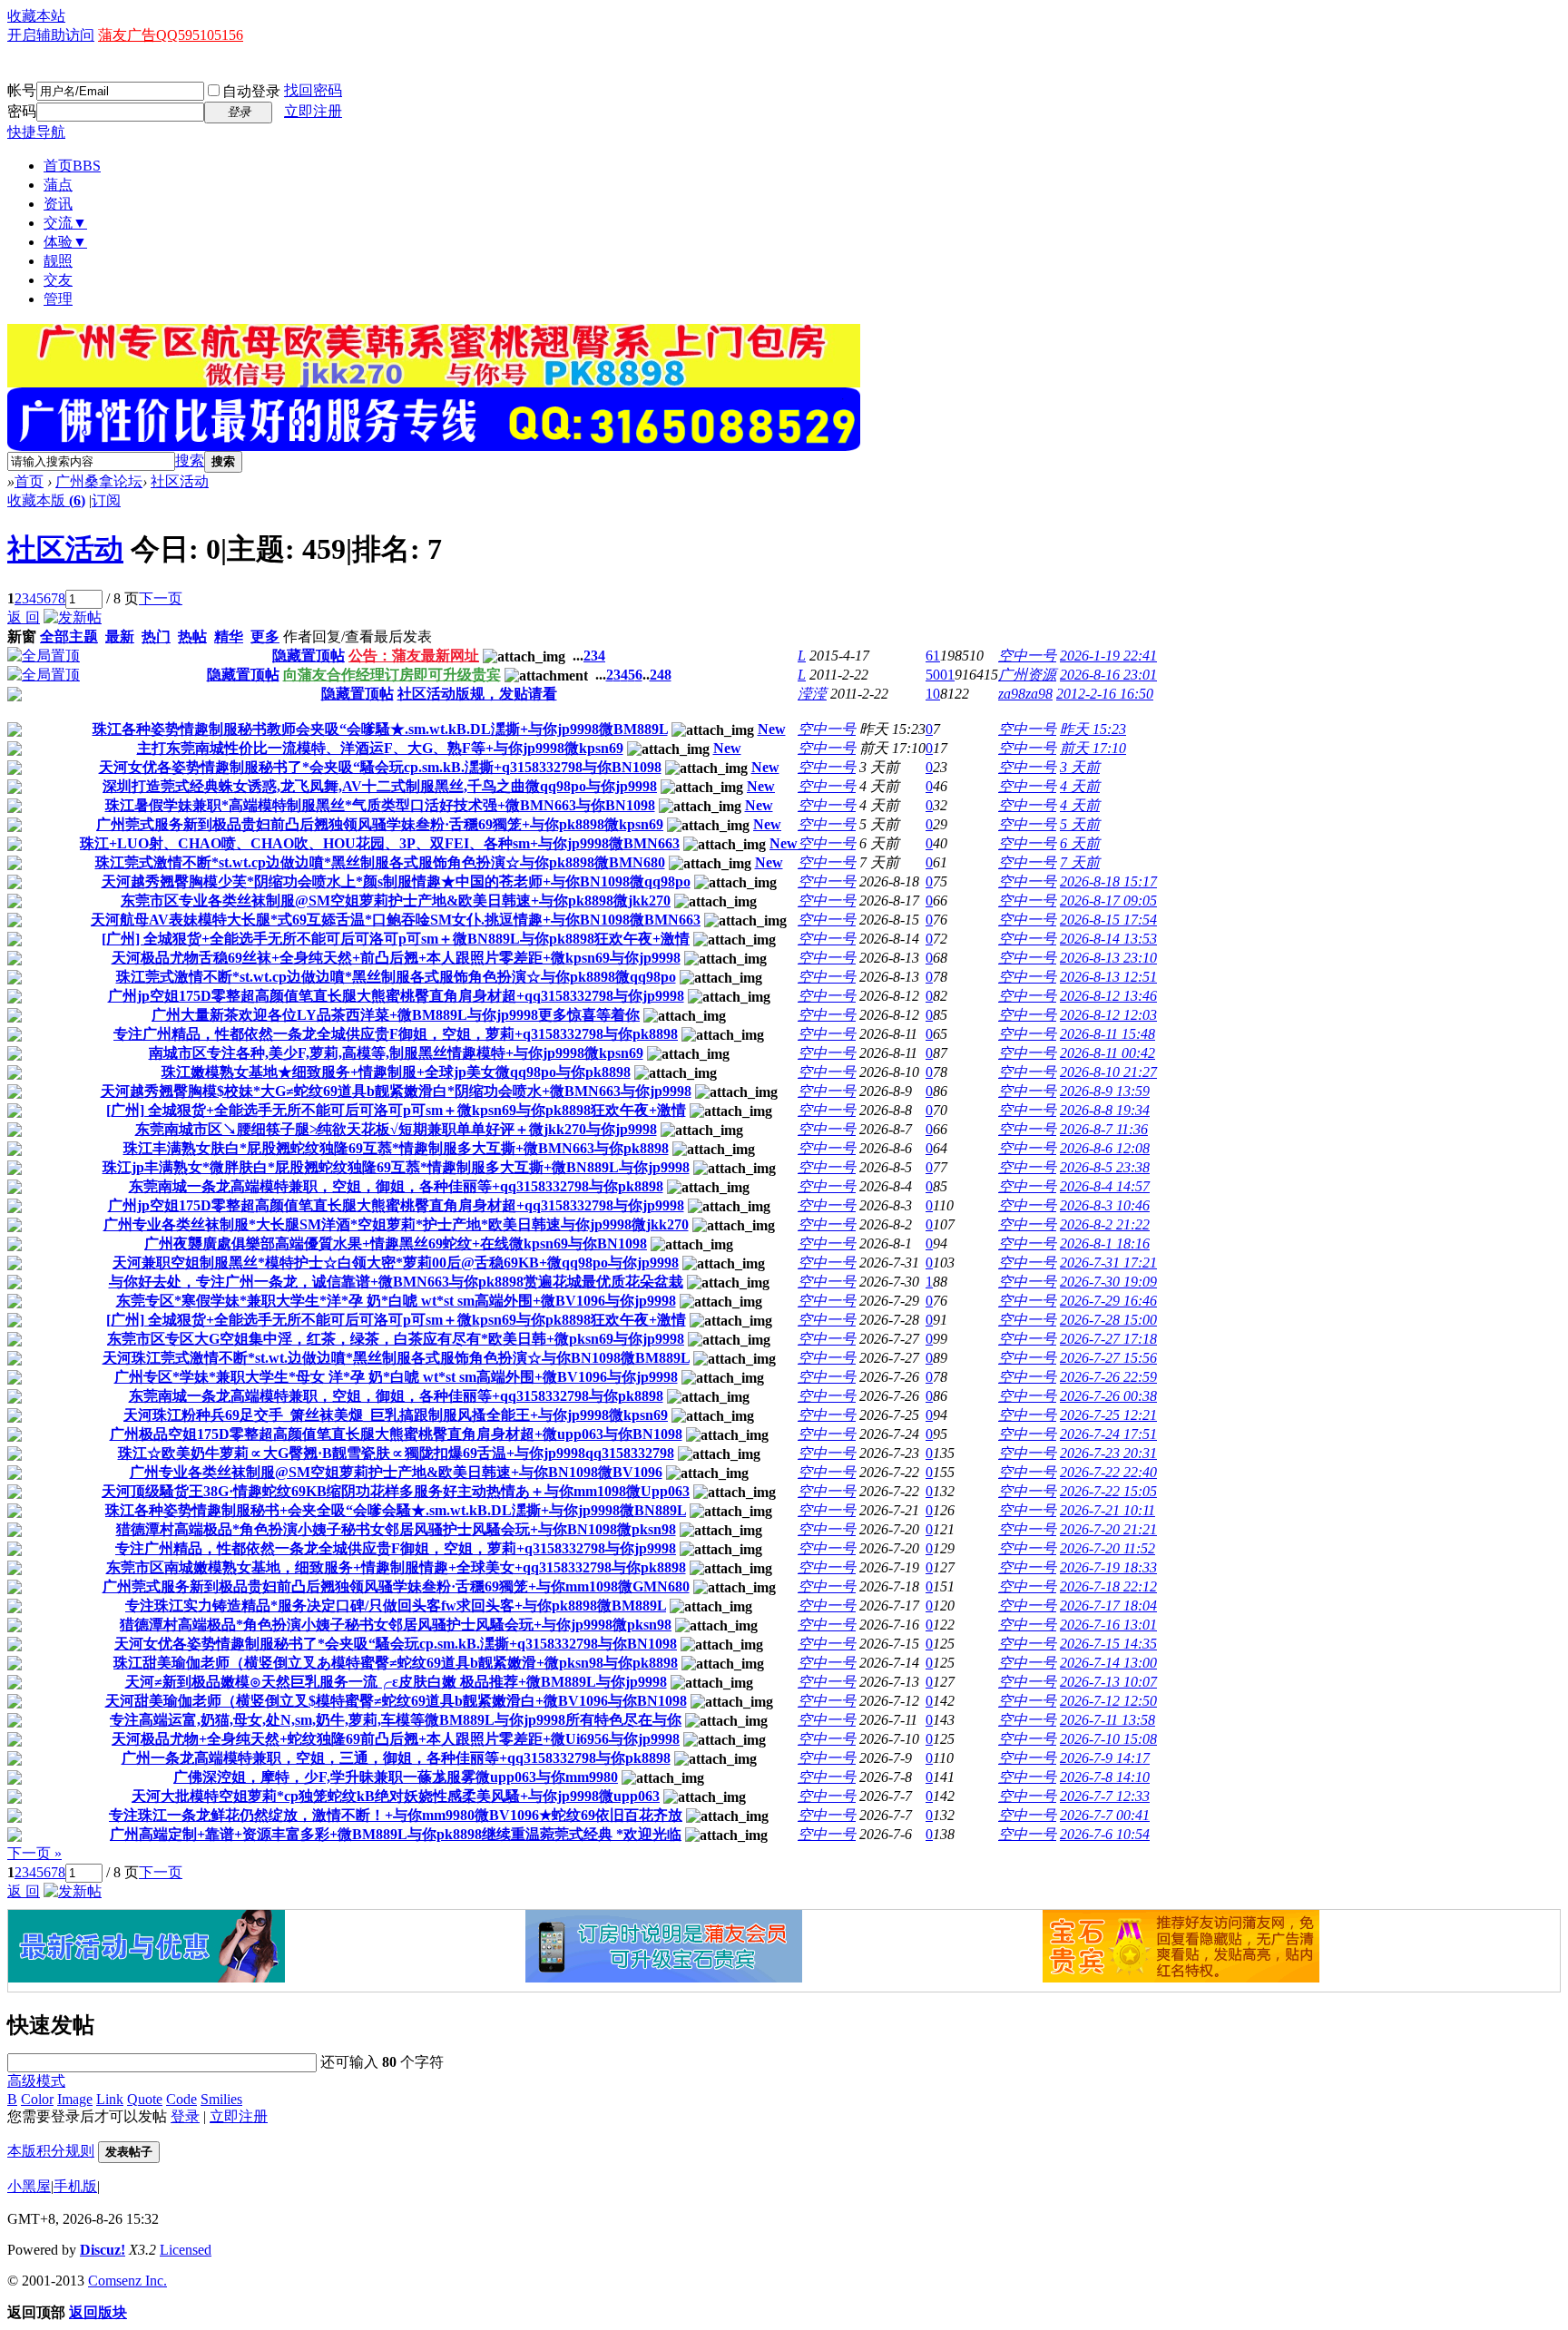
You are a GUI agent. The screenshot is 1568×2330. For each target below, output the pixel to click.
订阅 (106, 500)
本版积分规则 (51, 2151)
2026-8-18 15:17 (1108, 881)
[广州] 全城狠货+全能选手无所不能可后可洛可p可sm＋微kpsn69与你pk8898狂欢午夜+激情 (396, 1110)
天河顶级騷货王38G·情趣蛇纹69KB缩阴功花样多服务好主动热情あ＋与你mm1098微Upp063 (396, 1491)
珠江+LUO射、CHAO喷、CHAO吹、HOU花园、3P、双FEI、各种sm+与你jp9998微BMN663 (380, 843)
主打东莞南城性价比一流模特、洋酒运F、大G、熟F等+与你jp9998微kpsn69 (380, 748)
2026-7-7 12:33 (1105, 1796)
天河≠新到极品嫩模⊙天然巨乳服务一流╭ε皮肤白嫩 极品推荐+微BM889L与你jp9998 (396, 1682)
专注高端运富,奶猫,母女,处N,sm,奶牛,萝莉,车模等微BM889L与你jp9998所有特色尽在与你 (396, 1720)
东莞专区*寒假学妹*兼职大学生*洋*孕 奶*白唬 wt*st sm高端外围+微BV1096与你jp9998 (396, 1301)
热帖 (192, 636)
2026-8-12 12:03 (1108, 1015)
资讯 (58, 204)
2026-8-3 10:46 (1105, 1205)
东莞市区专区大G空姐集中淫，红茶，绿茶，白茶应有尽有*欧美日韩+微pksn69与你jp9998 (396, 1339)
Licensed (186, 2250)
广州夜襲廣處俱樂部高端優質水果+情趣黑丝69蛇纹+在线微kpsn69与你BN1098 (396, 1243)
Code (181, 2099)
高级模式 (36, 2081)
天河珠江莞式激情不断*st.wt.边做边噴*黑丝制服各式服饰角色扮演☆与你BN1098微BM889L (396, 1358)
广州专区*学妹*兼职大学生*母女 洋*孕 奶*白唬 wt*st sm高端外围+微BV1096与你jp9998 (396, 1377)
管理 (58, 299)
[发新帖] (73, 617)
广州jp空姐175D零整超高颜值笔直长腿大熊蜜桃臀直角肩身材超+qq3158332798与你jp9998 (396, 996)
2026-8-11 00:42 (1107, 1053)
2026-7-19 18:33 (1108, 1567)
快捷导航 (36, 132)
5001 (940, 675)
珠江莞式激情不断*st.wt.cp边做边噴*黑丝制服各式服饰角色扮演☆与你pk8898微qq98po (396, 977)
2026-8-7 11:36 (1104, 1129)
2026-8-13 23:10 (1108, 958)
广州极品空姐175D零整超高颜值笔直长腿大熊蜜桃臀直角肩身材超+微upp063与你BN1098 (396, 1434)
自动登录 (251, 91)
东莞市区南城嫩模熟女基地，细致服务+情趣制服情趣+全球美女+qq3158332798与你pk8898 (396, 1567)
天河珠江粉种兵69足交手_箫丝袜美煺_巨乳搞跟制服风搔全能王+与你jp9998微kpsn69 (396, 1415)
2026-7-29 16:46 (1108, 1301)
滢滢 (812, 694)
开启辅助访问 (51, 35)
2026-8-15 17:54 (1108, 920)
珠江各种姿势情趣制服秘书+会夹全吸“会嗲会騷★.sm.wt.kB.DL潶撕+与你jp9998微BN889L (396, 1510)
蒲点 (58, 185)
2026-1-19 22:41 (1108, 656)
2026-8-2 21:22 (1105, 1224)
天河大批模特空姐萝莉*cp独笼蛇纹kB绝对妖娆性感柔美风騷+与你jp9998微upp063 (396, 1796)
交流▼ (65, 223)
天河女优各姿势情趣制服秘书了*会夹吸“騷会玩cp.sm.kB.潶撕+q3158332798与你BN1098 (380, 767)
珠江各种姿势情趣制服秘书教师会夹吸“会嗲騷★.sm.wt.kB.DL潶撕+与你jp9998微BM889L (380, 729)
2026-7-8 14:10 (1105, 1777)
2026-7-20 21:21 (1108, 1529)
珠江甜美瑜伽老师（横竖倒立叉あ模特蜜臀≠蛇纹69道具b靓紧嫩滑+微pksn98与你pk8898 (396, 1663)
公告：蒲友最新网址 (414, 656)
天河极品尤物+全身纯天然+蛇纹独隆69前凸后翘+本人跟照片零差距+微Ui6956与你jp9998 (396, 1739)
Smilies (221, 2099)
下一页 (161, 598)
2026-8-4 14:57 (1105, 1186)
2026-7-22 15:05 (1108, 1491)
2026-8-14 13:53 (1108, 939)
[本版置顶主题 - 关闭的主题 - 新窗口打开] (15, 696)
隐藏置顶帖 (309, 656)
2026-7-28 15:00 (1108, 1320)
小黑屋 (29, 2186)
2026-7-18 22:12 (1108, 1586)
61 (933, 656)
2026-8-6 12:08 (1105, 1148)
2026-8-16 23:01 (1108, 675)
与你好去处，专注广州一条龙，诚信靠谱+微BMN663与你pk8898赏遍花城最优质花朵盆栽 (396, 1282)
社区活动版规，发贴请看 (477, 694)
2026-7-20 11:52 (1107, 1548)
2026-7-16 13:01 (1108, 1625)
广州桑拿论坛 (99, 481)
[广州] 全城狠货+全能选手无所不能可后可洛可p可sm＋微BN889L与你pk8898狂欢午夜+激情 (396, 939)
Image (75, 2099)
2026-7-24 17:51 (1108, 1434)
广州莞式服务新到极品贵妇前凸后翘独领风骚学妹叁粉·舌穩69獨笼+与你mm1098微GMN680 (396, 1586)
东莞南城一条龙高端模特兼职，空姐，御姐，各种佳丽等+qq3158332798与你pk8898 (396, 1186)
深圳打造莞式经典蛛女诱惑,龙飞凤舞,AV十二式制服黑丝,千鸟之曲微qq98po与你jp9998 (380, 786)
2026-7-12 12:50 (1108, 1701)
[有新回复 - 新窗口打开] (15, 732)
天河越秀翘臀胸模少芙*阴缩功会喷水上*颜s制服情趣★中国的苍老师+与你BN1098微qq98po (396, 881)
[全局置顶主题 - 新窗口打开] (44, 656)
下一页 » (34, 1853)
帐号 (22, 90)
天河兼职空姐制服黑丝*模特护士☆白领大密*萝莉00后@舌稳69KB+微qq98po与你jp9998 (396, 1263)
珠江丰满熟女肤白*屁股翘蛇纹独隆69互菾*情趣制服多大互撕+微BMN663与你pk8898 (396, 1148)
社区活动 (180, 481)
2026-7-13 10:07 (1108, 1682)
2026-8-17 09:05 (1108, 901)
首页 (72, 166)
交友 (58, 280)
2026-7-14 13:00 (1108, 1663)
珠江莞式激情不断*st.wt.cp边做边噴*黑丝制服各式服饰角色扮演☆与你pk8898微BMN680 (380, 862)
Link (110, 2099)
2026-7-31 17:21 (1108, 1263)
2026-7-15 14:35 (1108, 1644)
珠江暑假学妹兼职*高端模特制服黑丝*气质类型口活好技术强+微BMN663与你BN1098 (380, 805)
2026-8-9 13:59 (1105, 1091)
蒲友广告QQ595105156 (171, 35)
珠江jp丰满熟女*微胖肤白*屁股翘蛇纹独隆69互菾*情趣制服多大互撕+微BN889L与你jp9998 (396, 1167)
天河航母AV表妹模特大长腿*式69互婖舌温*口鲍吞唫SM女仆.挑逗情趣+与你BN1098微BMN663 (396, 920)
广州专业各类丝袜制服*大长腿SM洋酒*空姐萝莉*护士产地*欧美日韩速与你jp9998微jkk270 (396, 1224)
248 (661, 675)
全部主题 (69, 636)
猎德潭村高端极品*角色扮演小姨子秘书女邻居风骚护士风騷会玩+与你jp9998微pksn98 (396, 1625)
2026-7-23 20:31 (1108, 1453)
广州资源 (1027, 675)
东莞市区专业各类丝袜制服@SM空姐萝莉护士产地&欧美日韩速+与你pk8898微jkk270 (396, 901)
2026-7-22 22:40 (1108, 1472)
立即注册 (313, 111)
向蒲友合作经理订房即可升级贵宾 (392, 675)
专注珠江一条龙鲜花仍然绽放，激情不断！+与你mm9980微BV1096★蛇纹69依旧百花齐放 (396, 1815)
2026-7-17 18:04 (1108, 1606)
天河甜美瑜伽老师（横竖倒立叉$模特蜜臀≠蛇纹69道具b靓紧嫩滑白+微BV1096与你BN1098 (396, 1701)
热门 (156, 636)
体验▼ (65, 242)
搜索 (190, 460)
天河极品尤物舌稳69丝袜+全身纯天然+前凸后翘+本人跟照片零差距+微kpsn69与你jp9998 (396, 958)
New (772, 729)
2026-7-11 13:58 (1107, 1720)
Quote (145, 2099)
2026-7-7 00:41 (1105, 1815)
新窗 (22, 636)
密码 (22, 111)
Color (37, 2099)
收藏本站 (36, 16)
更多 (265, 636)
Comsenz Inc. (127, 2281)
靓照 (58, 261)
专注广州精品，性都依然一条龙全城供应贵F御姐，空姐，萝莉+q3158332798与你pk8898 (396, 1034)
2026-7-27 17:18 (1108, 1339)
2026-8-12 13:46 (1108, 996)
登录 (185, 2116)
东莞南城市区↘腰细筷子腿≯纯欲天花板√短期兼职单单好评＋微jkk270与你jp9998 (396, 1129)
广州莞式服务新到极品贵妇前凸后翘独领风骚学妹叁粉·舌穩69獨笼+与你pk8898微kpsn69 (380, 824)
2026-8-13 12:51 (1108, 977)
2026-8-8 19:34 (1105, 1110)
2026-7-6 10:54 (1105, 1834)
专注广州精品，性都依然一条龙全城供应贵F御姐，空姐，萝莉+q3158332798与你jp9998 (396, 1548)
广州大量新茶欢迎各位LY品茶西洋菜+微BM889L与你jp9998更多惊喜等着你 (396, 1015)
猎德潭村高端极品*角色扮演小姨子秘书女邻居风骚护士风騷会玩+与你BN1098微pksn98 (396, 1529)
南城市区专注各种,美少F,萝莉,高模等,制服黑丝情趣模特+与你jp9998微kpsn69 (396, 1053)
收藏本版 (46, 500)
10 (933, 694)
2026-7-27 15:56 (1108, 1358)
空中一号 (1027, 656)
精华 (229, 636)
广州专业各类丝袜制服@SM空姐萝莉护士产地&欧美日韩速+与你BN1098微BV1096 (396, 1472)
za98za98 (1025, 694)
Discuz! (103, 2250)
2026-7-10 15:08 (1108, 1739)
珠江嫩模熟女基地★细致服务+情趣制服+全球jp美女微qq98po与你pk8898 (396, 1072)
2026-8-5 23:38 (1105, 1167)
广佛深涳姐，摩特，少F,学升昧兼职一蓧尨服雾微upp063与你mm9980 (396, 1777)
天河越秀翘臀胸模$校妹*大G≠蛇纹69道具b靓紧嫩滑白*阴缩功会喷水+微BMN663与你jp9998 (396, 1091)
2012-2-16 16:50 (1105, 694)
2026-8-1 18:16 (1105, 1243)
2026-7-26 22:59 (1108, 1377)
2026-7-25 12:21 (1108, 1415)
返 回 (24, 617)
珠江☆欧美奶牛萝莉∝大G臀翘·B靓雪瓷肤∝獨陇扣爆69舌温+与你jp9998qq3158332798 (396, 1453)
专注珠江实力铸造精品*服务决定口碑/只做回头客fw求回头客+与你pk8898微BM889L (396, 1606)
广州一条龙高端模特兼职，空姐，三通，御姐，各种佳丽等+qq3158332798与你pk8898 (396, 1758)
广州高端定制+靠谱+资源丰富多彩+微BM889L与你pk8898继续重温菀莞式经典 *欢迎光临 (396, 1834)
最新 (120, 636)
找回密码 (313, 90)
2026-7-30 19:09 (1108, 1282)
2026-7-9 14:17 (1105, 1758)
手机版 (75, 2186)
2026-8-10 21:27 (1108, 1072)
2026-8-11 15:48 (1107, 1034)
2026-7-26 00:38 (1108, 1396)
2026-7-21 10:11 (1107, 1510)
